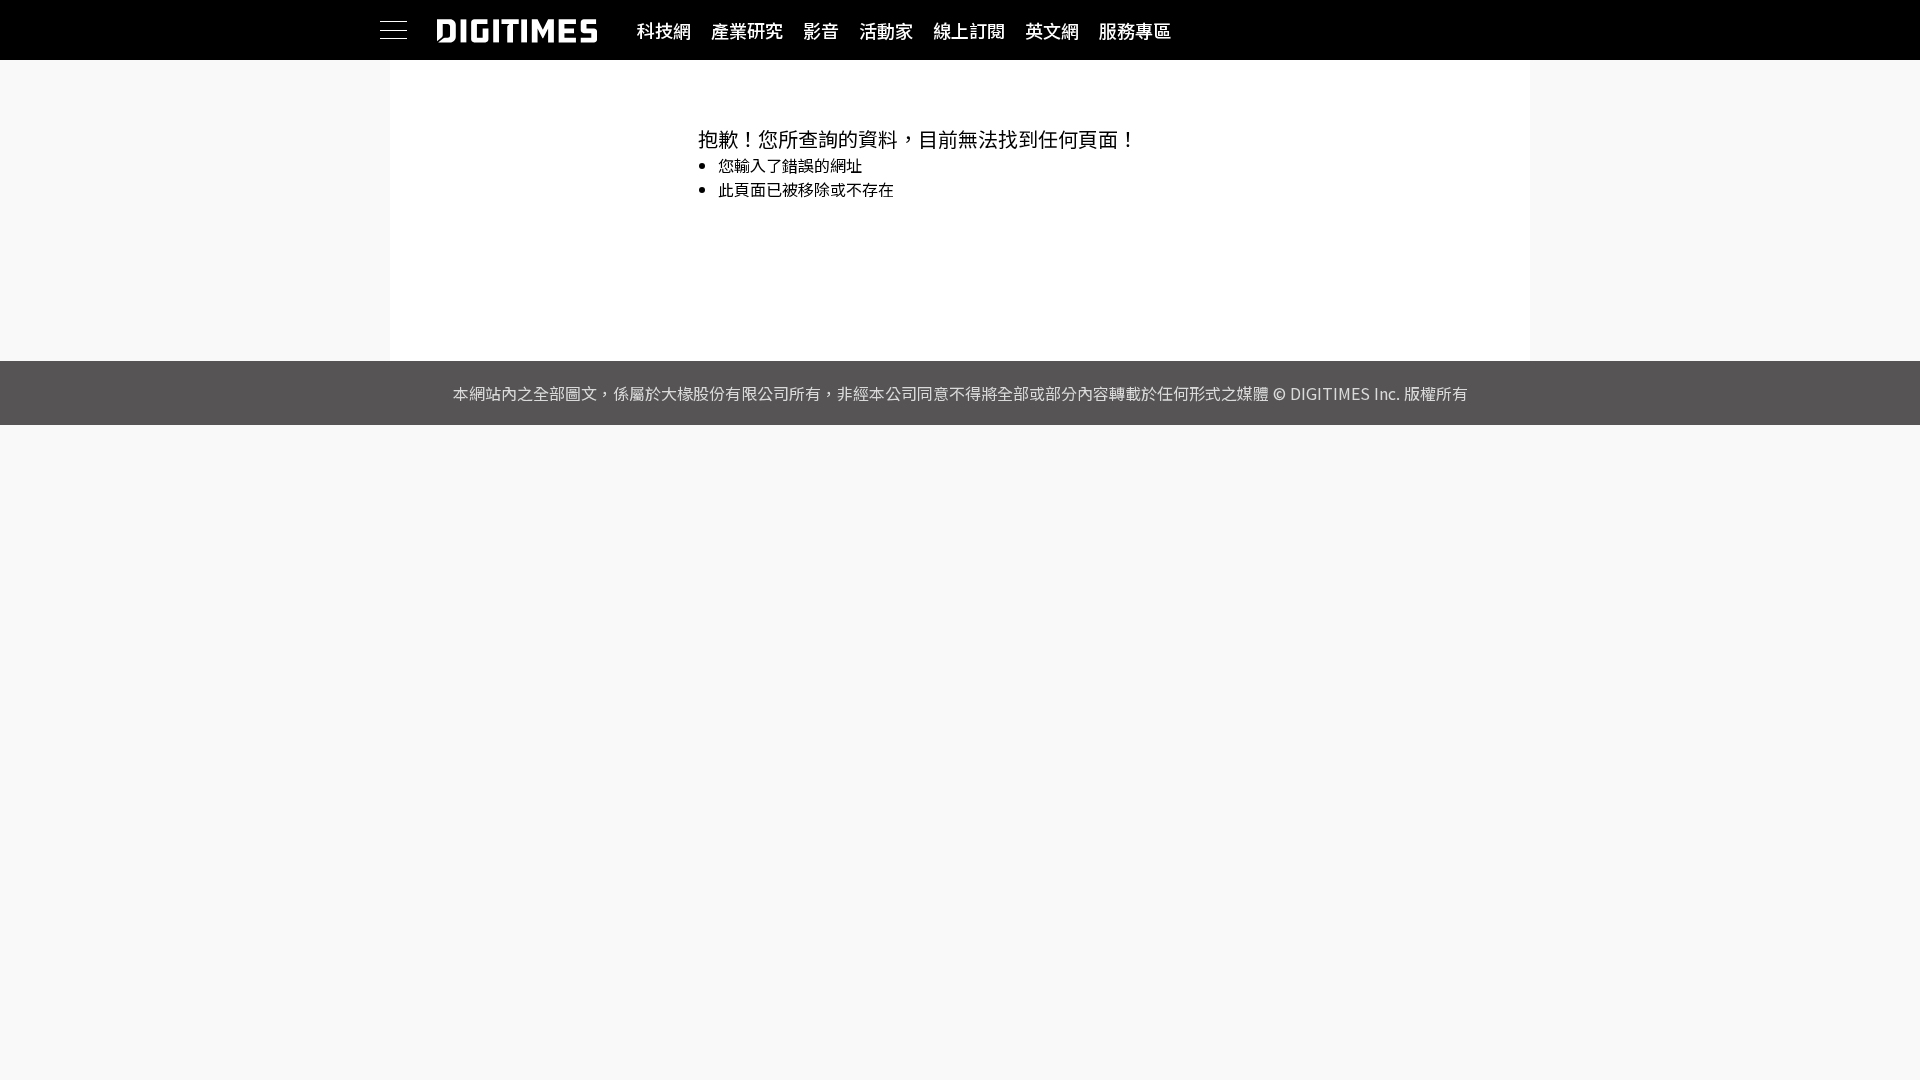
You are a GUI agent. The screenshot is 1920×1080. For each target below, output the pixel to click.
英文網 (1052, 30)
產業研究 (747, 30)
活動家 (886, 30)
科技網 (664, 30)
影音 (821, 30)
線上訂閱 (969, 30)
